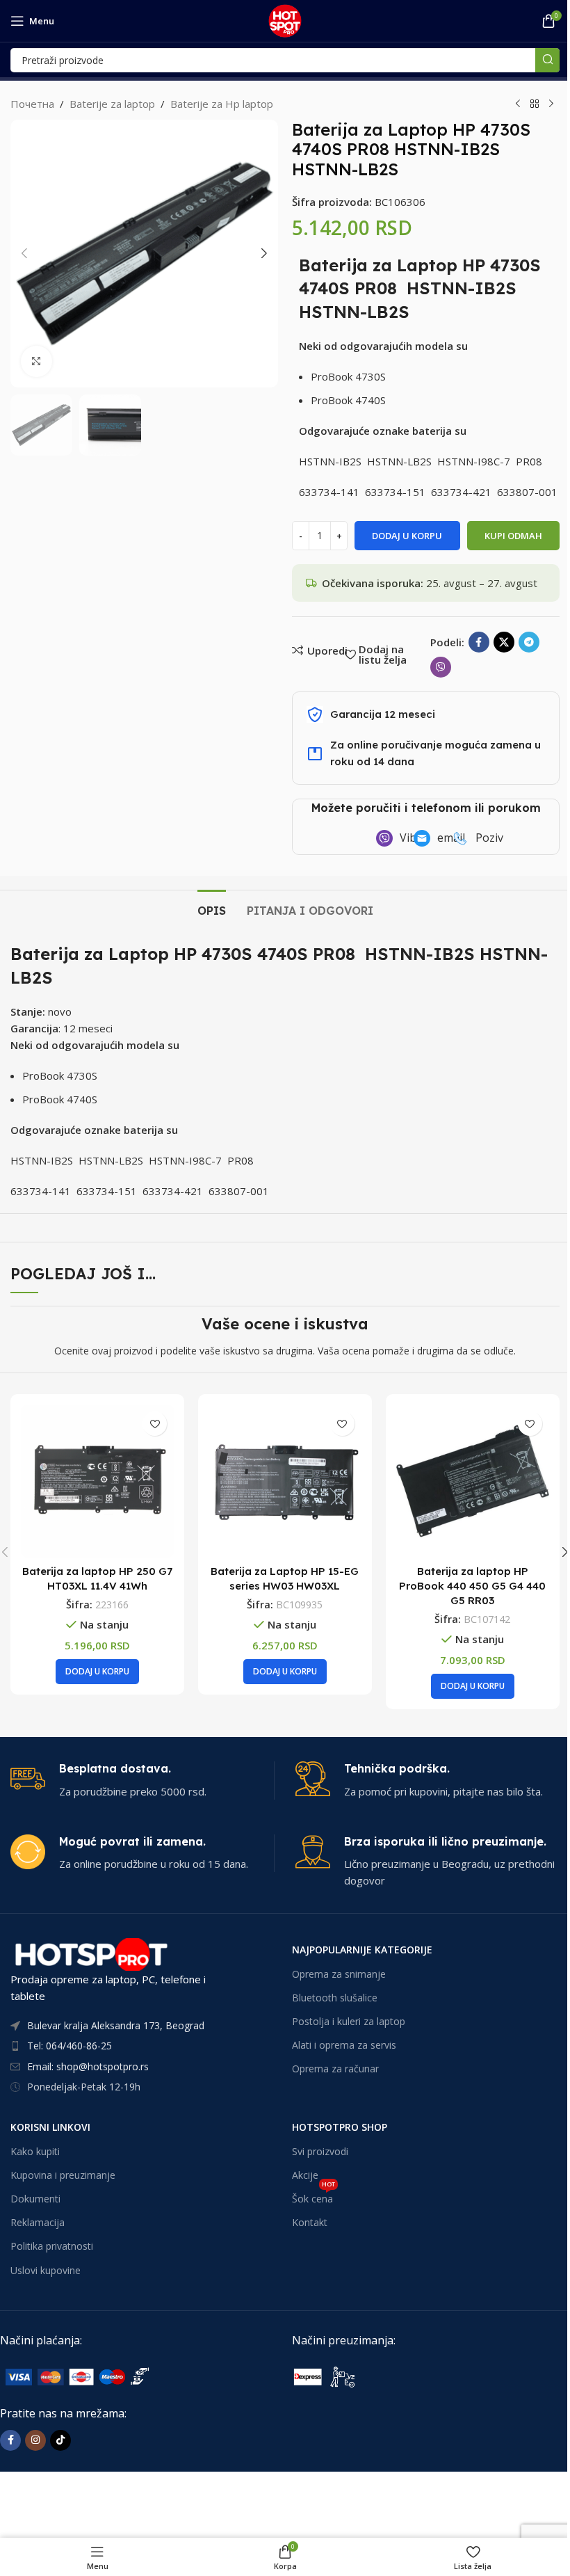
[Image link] (104, 2376)
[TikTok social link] (60, 2440)
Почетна (32, 104)
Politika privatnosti (52, 2246)
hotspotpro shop (340, 2127)
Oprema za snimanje (339, 1974)
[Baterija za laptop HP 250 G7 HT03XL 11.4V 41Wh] (97, 1481)
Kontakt (310, 2222)
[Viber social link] (441, 667)
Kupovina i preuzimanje (63, 2175)
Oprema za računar (335, 2069)
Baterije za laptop (112, 104)
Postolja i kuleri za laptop (349, 2021)
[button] (24, 253)
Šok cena (313, 2196)
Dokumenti (35, 2199)
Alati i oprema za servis (344, 2045)
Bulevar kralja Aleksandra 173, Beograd (116, 2025)
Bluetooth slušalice (335, 1998)
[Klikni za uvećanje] (36, 361)
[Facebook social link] (479, 642)
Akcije (305, 2175)
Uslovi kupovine (46, 2270)
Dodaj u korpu (407, 536)
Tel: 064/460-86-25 (70, 2046)
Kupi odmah (513, 536)
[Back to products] (535, 104)
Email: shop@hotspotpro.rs (88, 2066)
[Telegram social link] (529, 642)
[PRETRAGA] (547, 60)
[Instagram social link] (35, 2440)
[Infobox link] (142, 1781)
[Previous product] (518, 104)
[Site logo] (285, 19)
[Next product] (551, 104)
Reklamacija (38, 2222)
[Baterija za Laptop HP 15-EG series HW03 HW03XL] (285, 1481)
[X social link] (504, 642)
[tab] (212, 909)
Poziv (489, 838)
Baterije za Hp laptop (222, 104)
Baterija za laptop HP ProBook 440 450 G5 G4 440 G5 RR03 (472, 1586)
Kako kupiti (35, 2151)
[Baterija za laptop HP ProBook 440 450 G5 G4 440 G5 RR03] (473, 1481)
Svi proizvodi (320, 2151)
